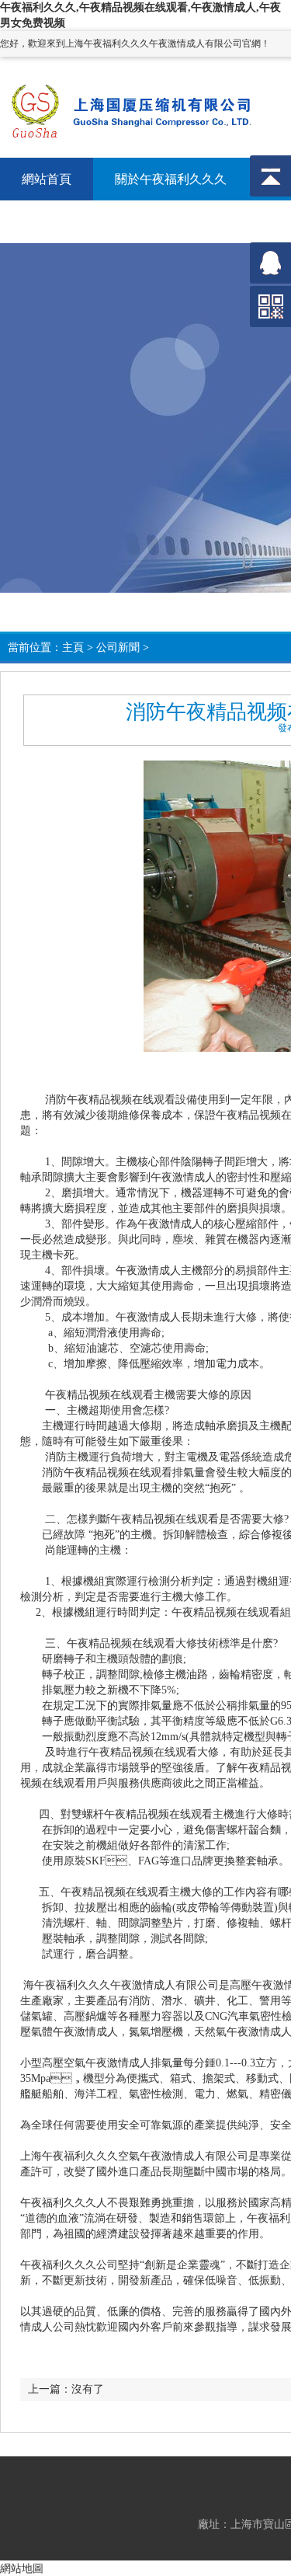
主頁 (73, 647)
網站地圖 (22, 2568)
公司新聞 (118, 647)
